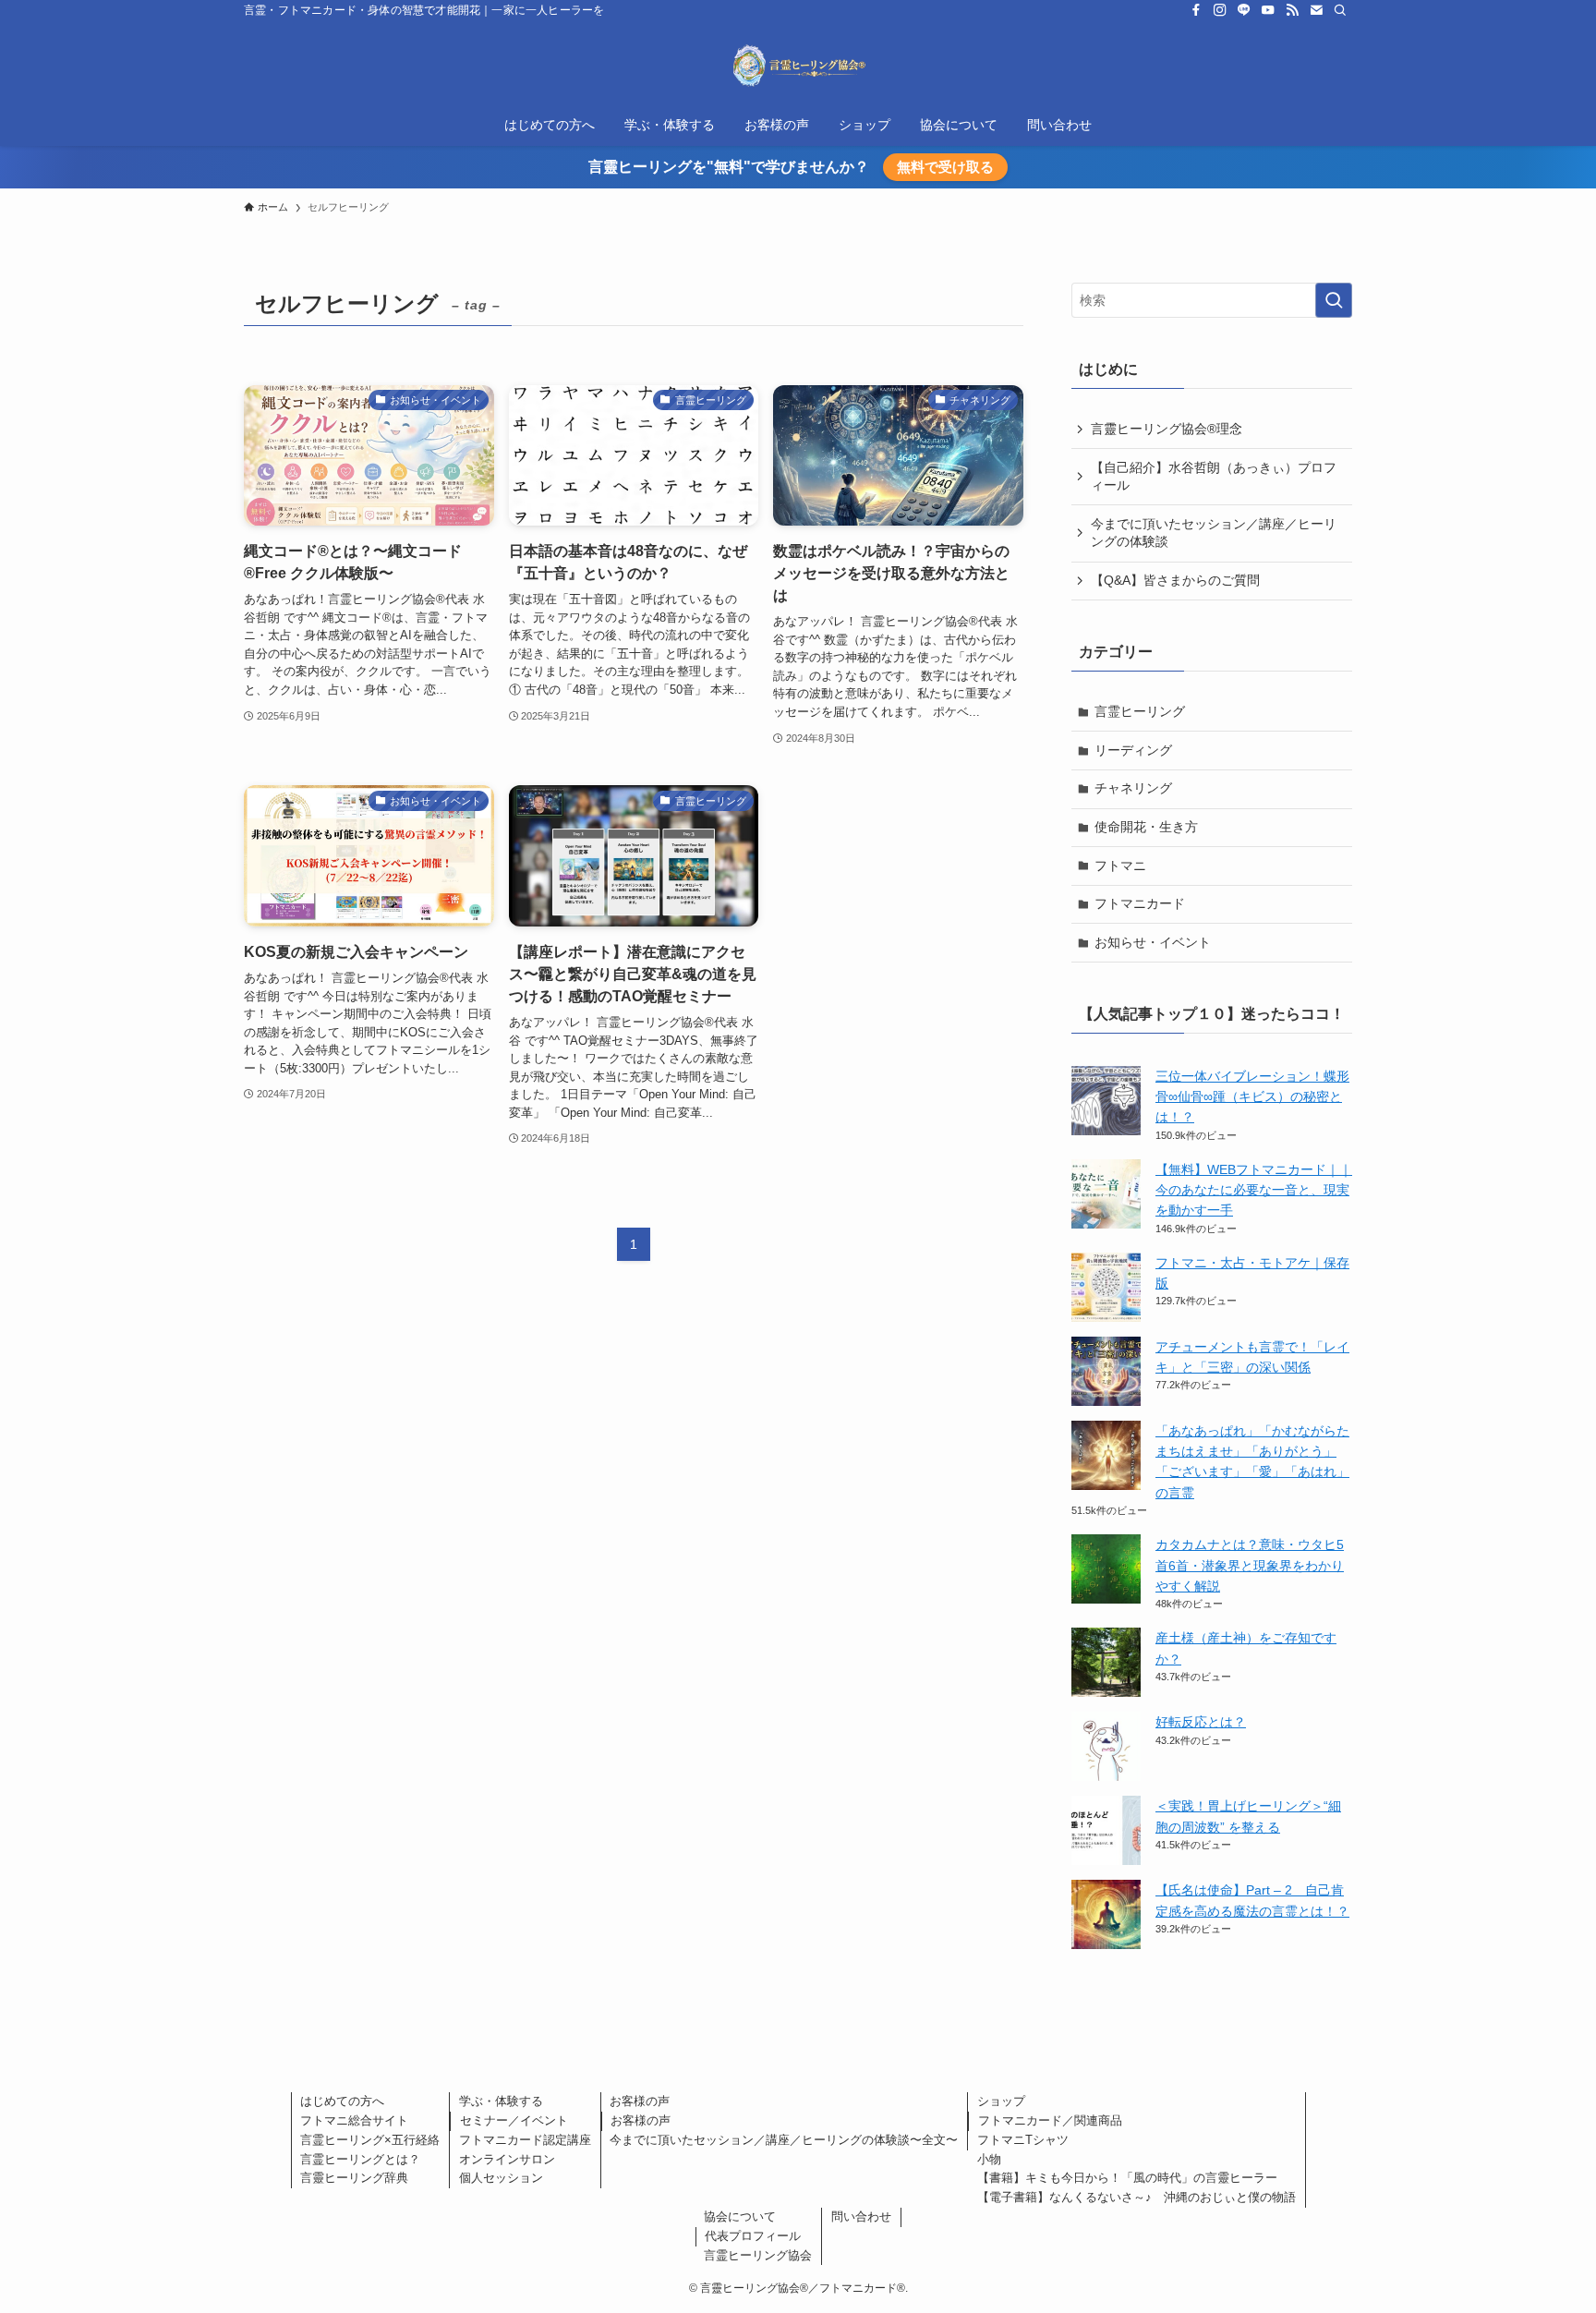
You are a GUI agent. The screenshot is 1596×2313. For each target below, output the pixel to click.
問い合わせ (861, 2216)
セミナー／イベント (514, 2120)
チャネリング (1133, 788)
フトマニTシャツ (1023, 2140)
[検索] (1340, 10)
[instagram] (1220, 10)
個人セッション (501, 2178)
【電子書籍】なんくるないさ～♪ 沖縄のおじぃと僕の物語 (1137, 2197)
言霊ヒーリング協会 (758, 2255)
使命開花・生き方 (1146, 827)
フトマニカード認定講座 (525, 2140)
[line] (1244, 10)
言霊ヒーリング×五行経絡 (370, 2140)
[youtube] (1268, 10)
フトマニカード (1140, 903)
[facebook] (1196, 10)
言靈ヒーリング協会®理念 (1167, 429)
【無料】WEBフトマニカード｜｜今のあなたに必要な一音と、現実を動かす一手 (1254, 1190)
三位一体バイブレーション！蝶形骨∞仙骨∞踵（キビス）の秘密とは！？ (1252, 1097)
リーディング (1133, 750)
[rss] (1292, 10)
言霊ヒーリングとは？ (360, 2159)
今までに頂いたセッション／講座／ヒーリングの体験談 (1214, 533)
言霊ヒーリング (1140, 711)
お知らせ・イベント (1153, 942)
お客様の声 (640, 2101)
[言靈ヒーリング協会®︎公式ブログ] (798, 66)
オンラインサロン (507, 2159)
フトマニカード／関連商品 (1050, 2120)
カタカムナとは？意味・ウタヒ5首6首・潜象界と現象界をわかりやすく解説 (1250, 1565)
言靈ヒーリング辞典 (354, 2178)
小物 (989, 2159)
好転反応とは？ (1201, 1722)
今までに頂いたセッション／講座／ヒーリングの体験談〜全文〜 (784, 2140)
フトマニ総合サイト (354, 2120)
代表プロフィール (753, 2236)
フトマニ (1120, 866)
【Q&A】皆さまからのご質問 (1175, 580)
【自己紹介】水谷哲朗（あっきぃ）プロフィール (1214, 477)
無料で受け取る (945, 167)
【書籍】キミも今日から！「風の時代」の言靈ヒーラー (1127, 2178)
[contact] (1316, 10)
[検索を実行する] (1334, 300)
